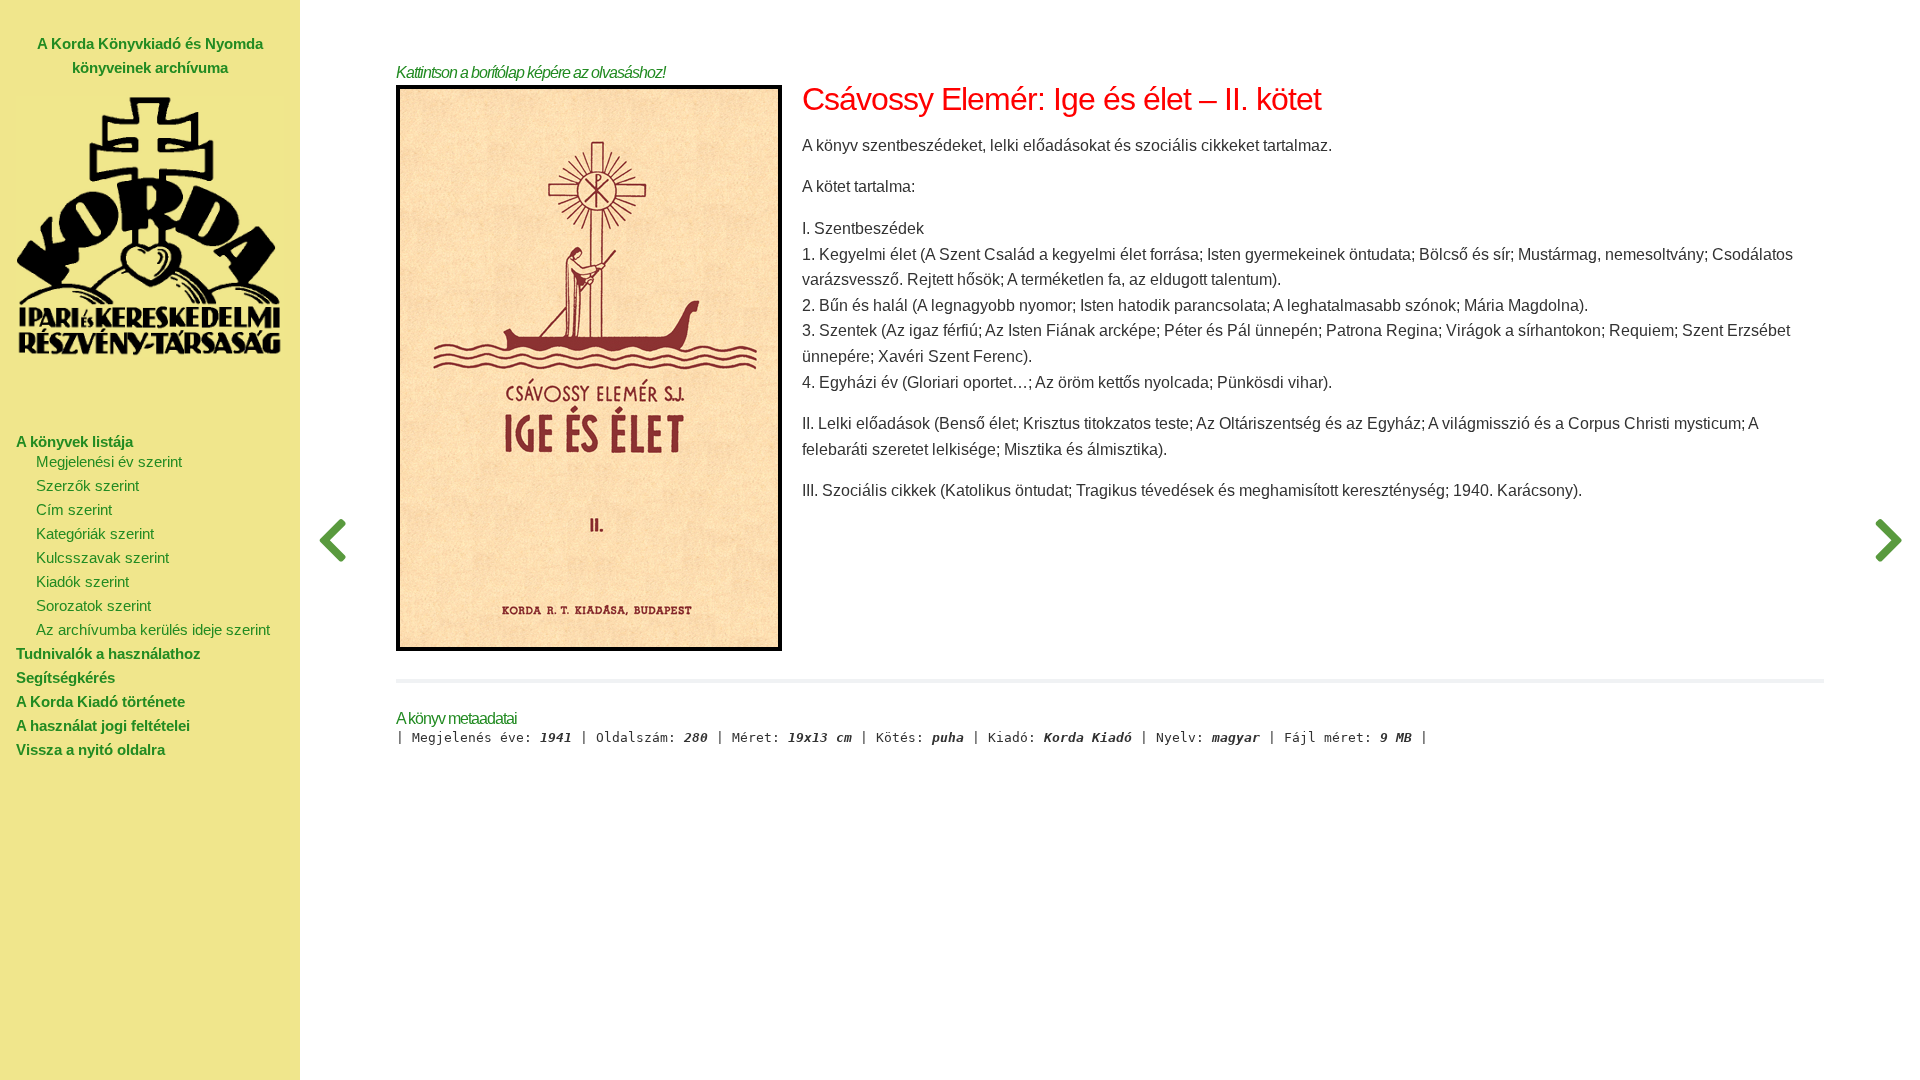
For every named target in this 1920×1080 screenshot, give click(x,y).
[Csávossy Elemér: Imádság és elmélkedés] (1888, 540)
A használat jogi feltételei (103, 725)
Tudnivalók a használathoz (108, 653)
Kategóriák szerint (95, 533)
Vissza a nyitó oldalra (90, 749)
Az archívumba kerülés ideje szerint (153, 629)
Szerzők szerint (87, 485)
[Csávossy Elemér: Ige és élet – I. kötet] (332, 540)
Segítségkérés (65, 677)
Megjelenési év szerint (109, 461)
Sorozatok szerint (93, 605)
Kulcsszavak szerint (102, 557)
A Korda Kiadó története (100, 701)
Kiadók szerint (82, 581)
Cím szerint (74, 509)
